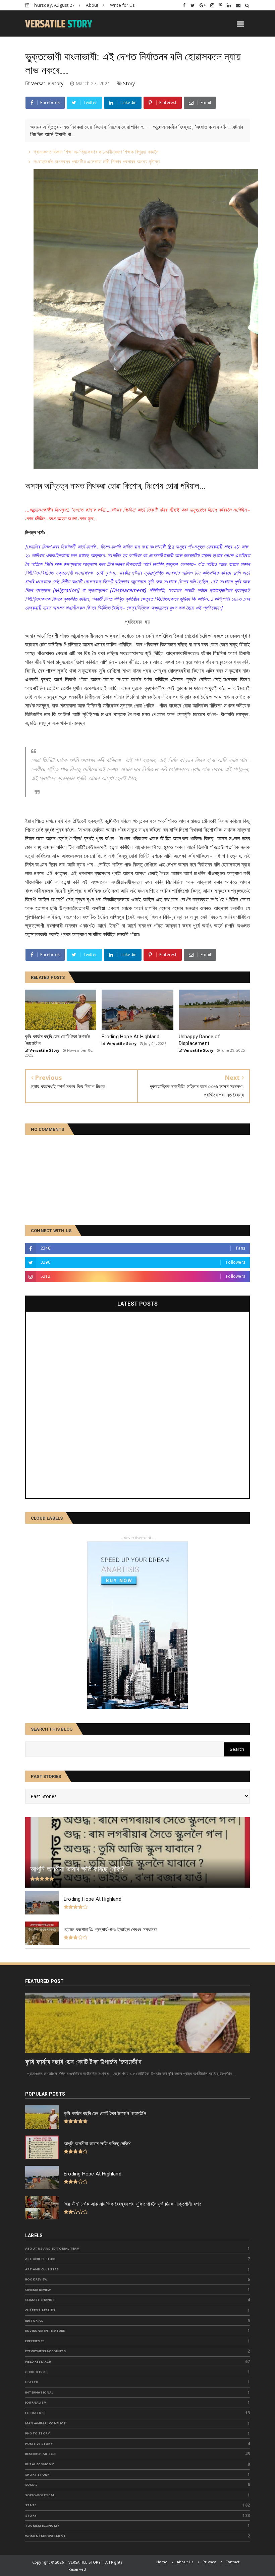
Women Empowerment (45, 2536)
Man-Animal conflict (45, 2423)
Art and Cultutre (42, 2269)
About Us (185, 2562)
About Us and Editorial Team (52, 2248)
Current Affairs (40, 2310)
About (92, 5)
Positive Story (39, 2444)
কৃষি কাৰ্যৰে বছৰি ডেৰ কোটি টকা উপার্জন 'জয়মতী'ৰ (83, 2062)
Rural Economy (40, 2464)
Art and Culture (41, 2259)
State (31, 2505)
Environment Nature (45, 2331)
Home (162, 2562)
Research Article (41, 2454)
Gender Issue (37, 2372)
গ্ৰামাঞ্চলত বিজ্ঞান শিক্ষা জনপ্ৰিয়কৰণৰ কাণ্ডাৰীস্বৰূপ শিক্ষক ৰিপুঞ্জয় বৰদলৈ (96, 152)
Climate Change (40, 2300)
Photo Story (37, 2433)
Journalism (36, 2402)
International (39, 2392)
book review (36, 2279)
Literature (35, 2413)
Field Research (38, 2361)
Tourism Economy (42, 2526)
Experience (35, 2341)
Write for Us (122, 5)
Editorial (34, 2321)
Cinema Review (38, 2290)
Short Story (37, 2475)
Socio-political (40, 2495)
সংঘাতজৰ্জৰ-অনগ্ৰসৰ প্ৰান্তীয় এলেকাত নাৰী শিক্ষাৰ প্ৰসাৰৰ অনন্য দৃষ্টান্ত (97, 161)
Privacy (209, 2562)
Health (32, 2382)
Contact (232, 2562)
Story (129, 83)
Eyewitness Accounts (45, 2351)
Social (31, 2485)
